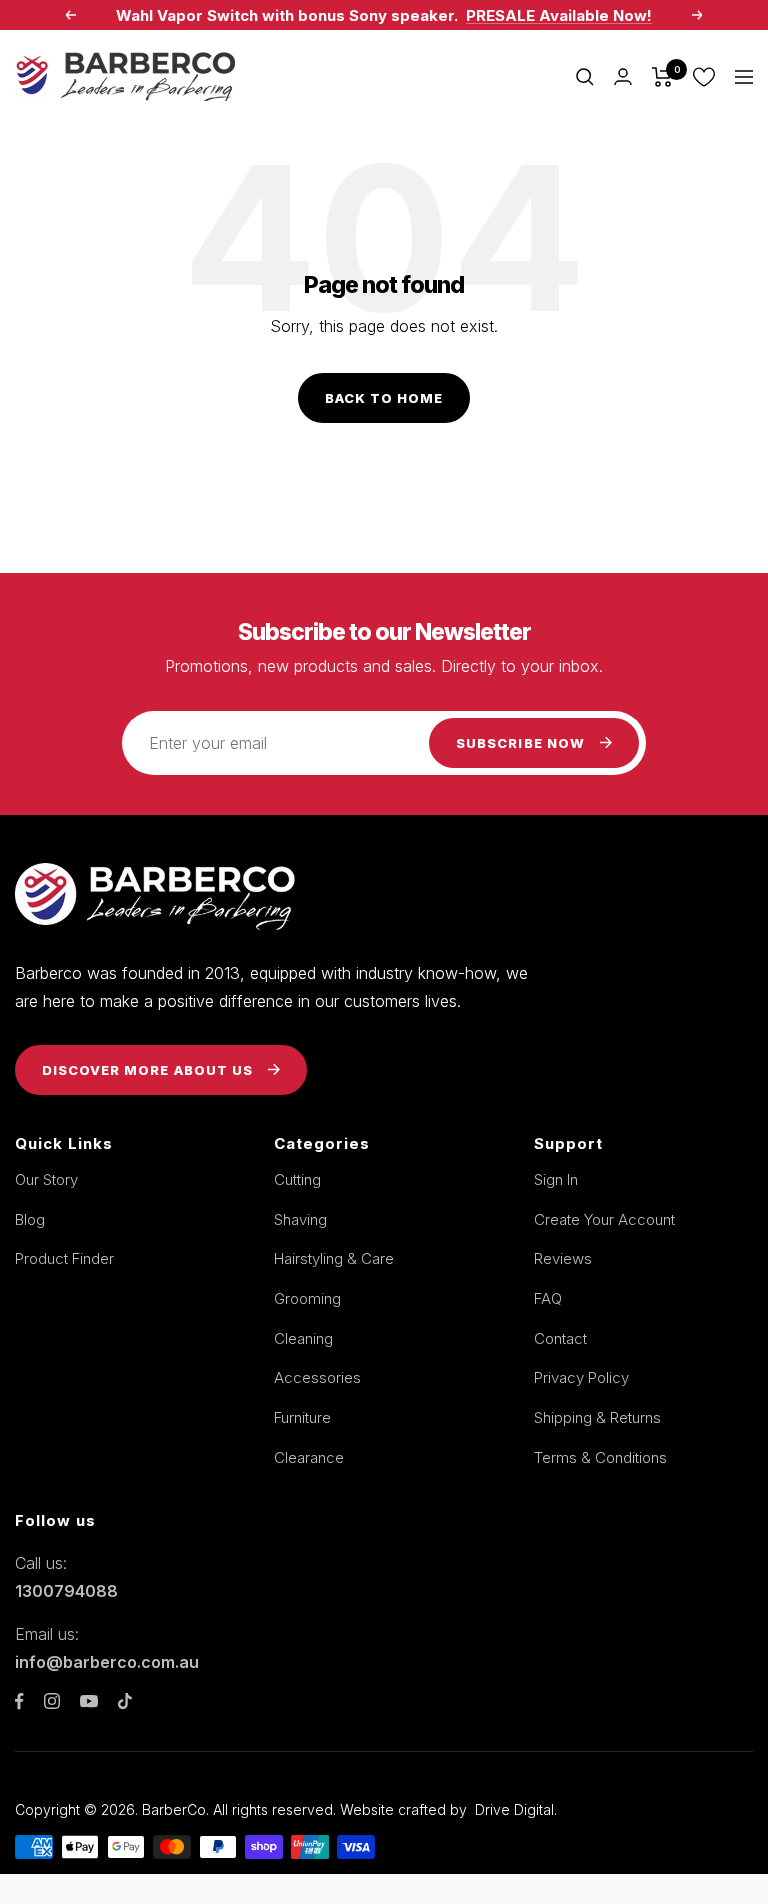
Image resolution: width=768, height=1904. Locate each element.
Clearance (309, 1457)
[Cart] (662, 77)
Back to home (384, 398)
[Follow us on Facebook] (19, 1701)
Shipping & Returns (597, 1417)
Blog (30, 1219)
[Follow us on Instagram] (52, 1701)
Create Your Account (604, 1219)
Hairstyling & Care (334, 1258)
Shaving (300, 1219)
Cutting (297, 1179)
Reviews (563, 1258)
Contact (560, 1338)
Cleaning (303, 1338)
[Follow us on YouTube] (89, 1701)
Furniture (302, 1417)
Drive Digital (514, 1809)
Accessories (317, 1377)
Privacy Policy (581, 1377)
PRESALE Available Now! (559, 15)
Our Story (46, 1179)
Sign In (556, 1179)
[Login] (623, 76)
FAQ (548, 1298)
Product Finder (64, 1258)
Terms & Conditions (600, 1457)
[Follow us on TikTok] (125, 1701)
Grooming (307, 1298)
